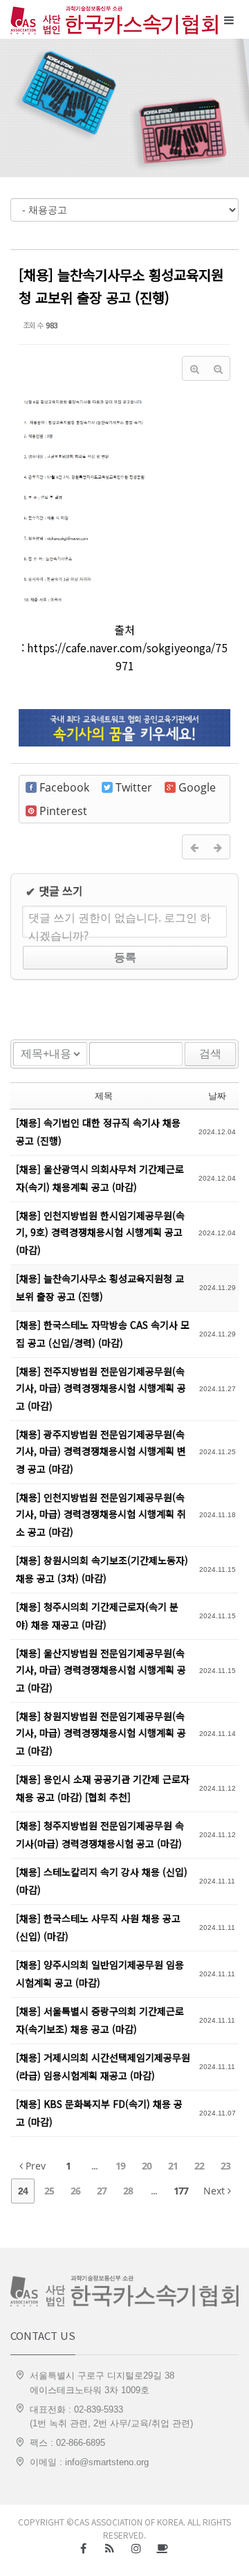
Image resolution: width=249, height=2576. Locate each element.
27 (102, 2191)
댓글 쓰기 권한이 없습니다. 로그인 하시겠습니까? (120, 924)
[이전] (194, 847)
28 (128, 2191)
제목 (104, 1095)
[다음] (218, 847)
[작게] (218, 368)
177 (181, 2191)
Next (215, 2191)
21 (173, 2166)
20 (147, 2166)
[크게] (194, 368)
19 (120, 2166)
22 (199, 2166)
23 (225, 2166)
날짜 (217, 1095)
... (94, 2166)
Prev (34, 2166)
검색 (210, 1054)
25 (49, 2191)
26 (75, 2191)
